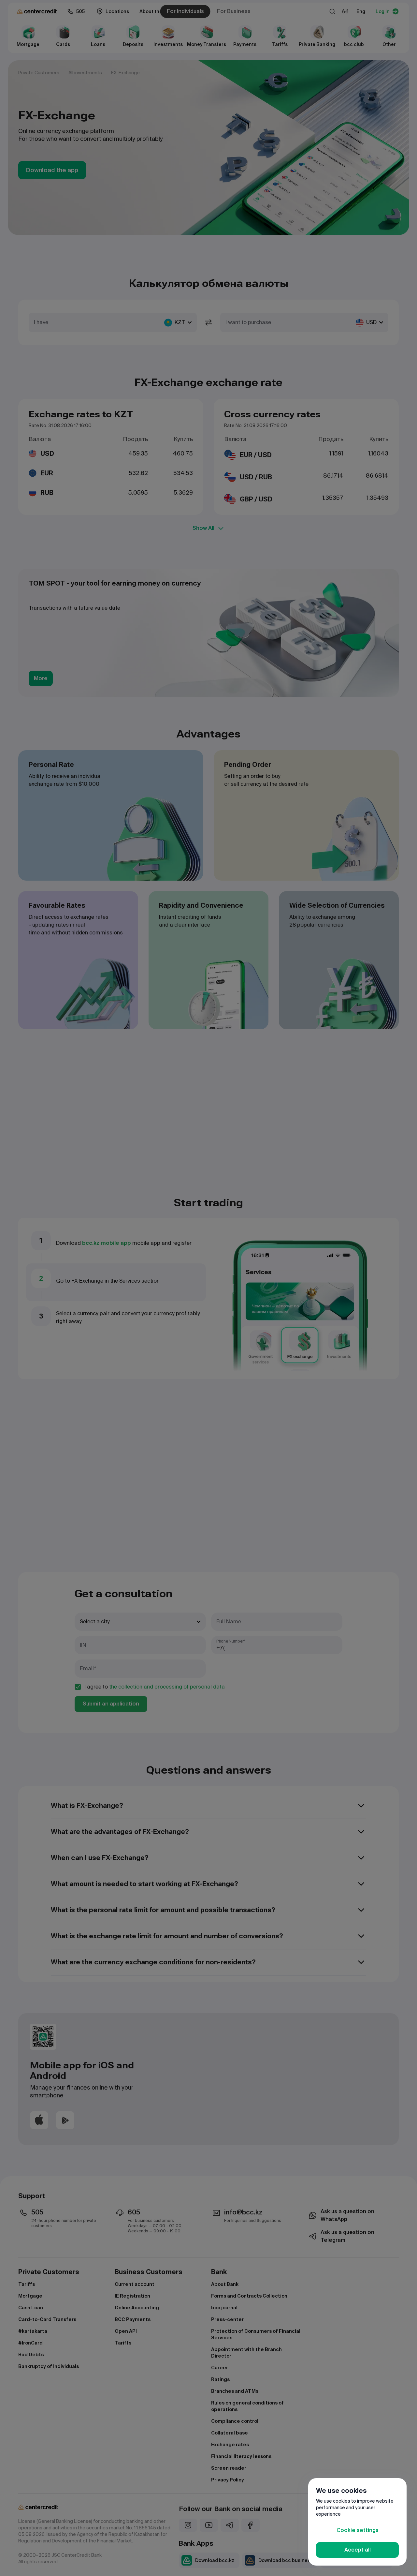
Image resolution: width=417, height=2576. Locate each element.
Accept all (358, 2550)
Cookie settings (358, 2530)
